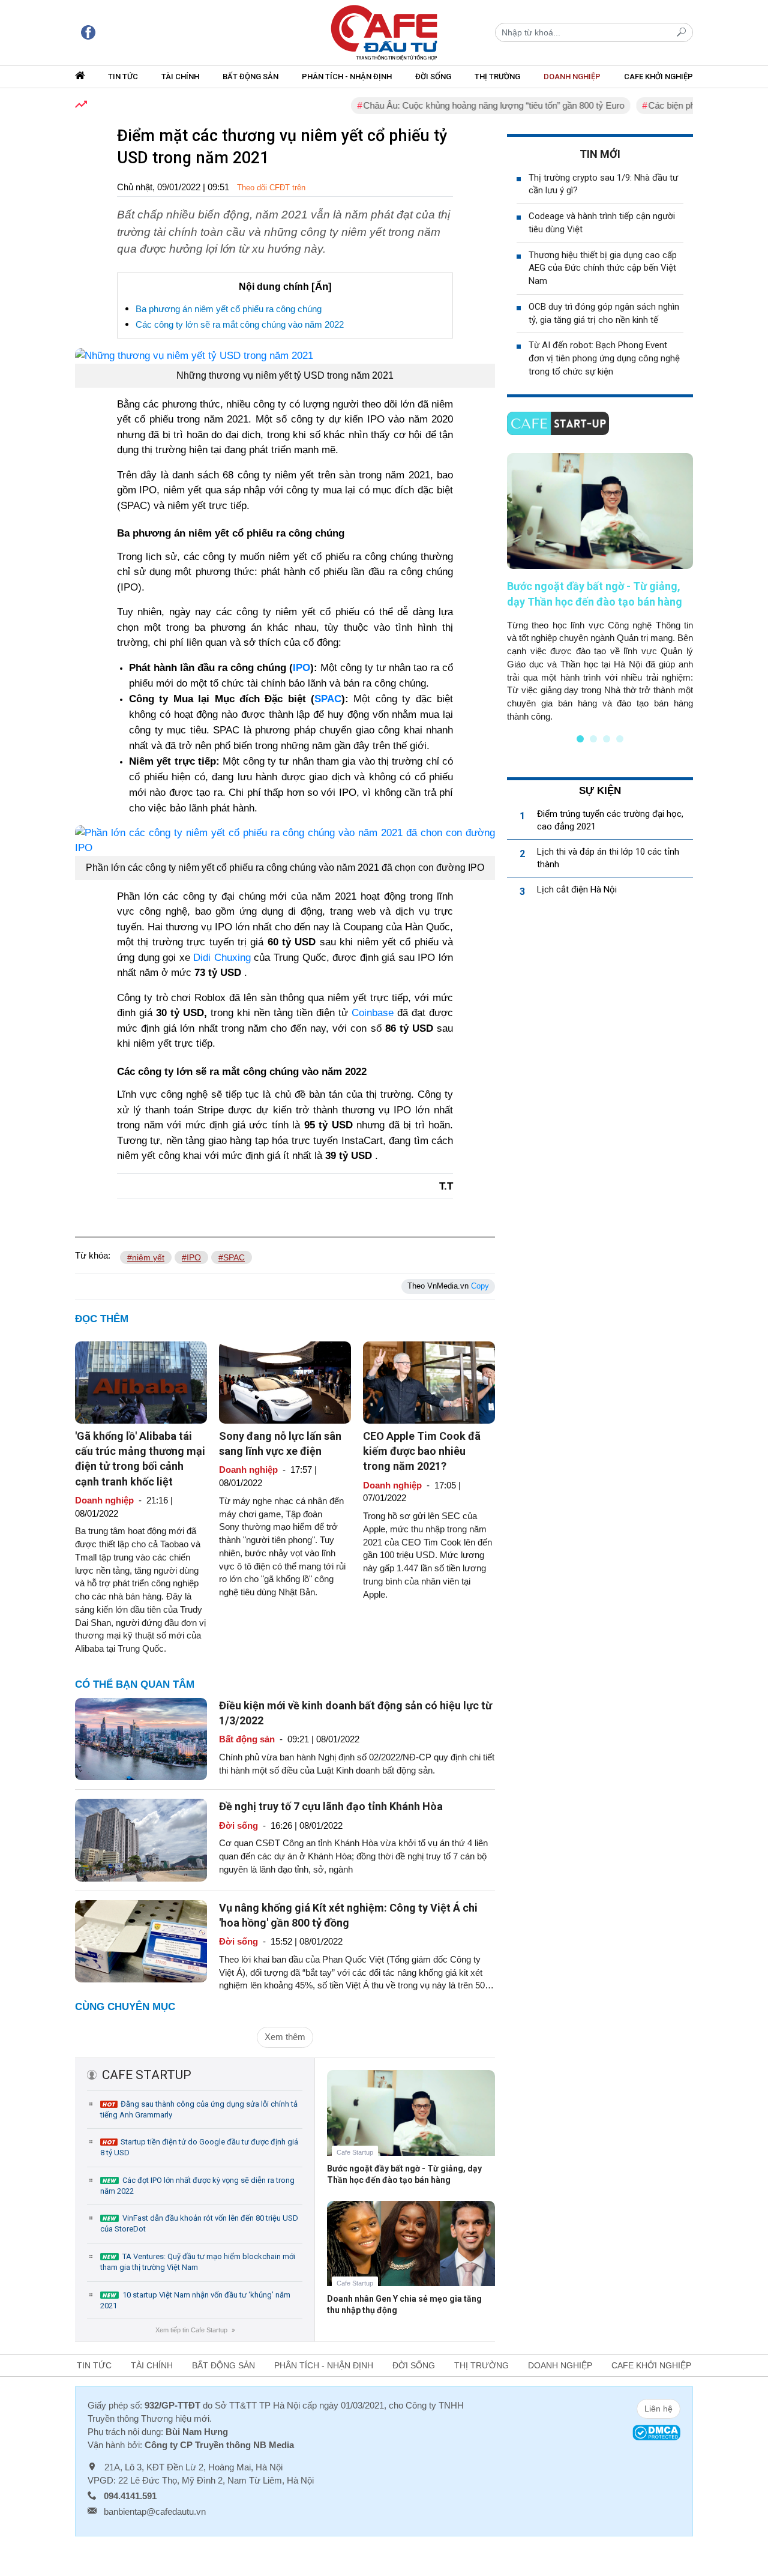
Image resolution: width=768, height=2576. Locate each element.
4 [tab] (620, 739)
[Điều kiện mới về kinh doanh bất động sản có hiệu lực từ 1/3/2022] (141, 1738)
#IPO (191, 1257)
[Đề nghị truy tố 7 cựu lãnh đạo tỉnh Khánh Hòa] (141, 1839)
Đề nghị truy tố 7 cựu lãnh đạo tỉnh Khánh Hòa (331, 1806)
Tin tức (123, 77)
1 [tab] (580, 739)
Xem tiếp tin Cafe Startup (195, 2330)
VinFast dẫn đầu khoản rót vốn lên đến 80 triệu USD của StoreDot (199, 2223)
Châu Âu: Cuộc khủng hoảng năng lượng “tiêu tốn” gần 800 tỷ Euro (459, 105)
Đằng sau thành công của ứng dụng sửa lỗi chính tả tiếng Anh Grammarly (199, 2109)
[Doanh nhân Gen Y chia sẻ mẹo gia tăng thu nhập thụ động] (411, 2252)
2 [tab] (593, 739)
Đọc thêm (102, 1319)
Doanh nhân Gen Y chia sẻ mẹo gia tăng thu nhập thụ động (404, 2304)
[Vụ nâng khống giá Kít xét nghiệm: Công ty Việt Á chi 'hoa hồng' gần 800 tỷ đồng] (141, 1941)
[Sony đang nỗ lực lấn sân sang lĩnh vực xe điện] (285, 1381)
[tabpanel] (600, 588)
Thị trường (497, 77)
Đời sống (433, 77)
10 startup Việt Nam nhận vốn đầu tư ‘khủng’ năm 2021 (195, 2300)
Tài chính (180, 77)
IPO (301, 668)
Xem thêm (285, 2037)
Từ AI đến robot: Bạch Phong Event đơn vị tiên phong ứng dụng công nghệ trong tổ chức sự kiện (604, 358)
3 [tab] (607, 739)
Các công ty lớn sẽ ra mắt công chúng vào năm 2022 (240, 324)
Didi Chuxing (222, 958)
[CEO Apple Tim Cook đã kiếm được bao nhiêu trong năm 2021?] (429, 1381)
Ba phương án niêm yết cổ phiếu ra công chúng (229, 309)
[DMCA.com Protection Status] (656, 2432)
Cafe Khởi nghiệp (658, 77)
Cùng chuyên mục (125, 2007)
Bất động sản (250, 77)
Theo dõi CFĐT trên (271, 188)
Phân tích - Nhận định (347, 77)
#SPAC (232, 1257)
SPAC (328, 699)
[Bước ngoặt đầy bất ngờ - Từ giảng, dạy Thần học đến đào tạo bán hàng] (411, 2122)
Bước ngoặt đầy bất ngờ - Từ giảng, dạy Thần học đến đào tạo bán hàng (404, 2174)
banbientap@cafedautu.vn (155, 2511)
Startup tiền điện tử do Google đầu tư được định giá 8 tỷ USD (199, 2147)
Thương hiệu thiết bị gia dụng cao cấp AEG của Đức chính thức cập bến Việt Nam (603, 268)
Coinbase (373, 1013)
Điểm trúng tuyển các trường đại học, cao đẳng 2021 (610, 820)
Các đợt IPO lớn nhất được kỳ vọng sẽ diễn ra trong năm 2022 (197, 2186)
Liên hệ (658, 2409)
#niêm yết (146, 1257)
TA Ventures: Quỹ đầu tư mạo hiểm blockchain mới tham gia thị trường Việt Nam (198, 2262)
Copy (480, 1286)
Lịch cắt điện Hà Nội (577, 889)
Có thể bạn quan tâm (135, 1684)
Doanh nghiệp (572, 77)
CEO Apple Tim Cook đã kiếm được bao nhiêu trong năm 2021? (422, 1451)
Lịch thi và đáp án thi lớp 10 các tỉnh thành (608, 858)
